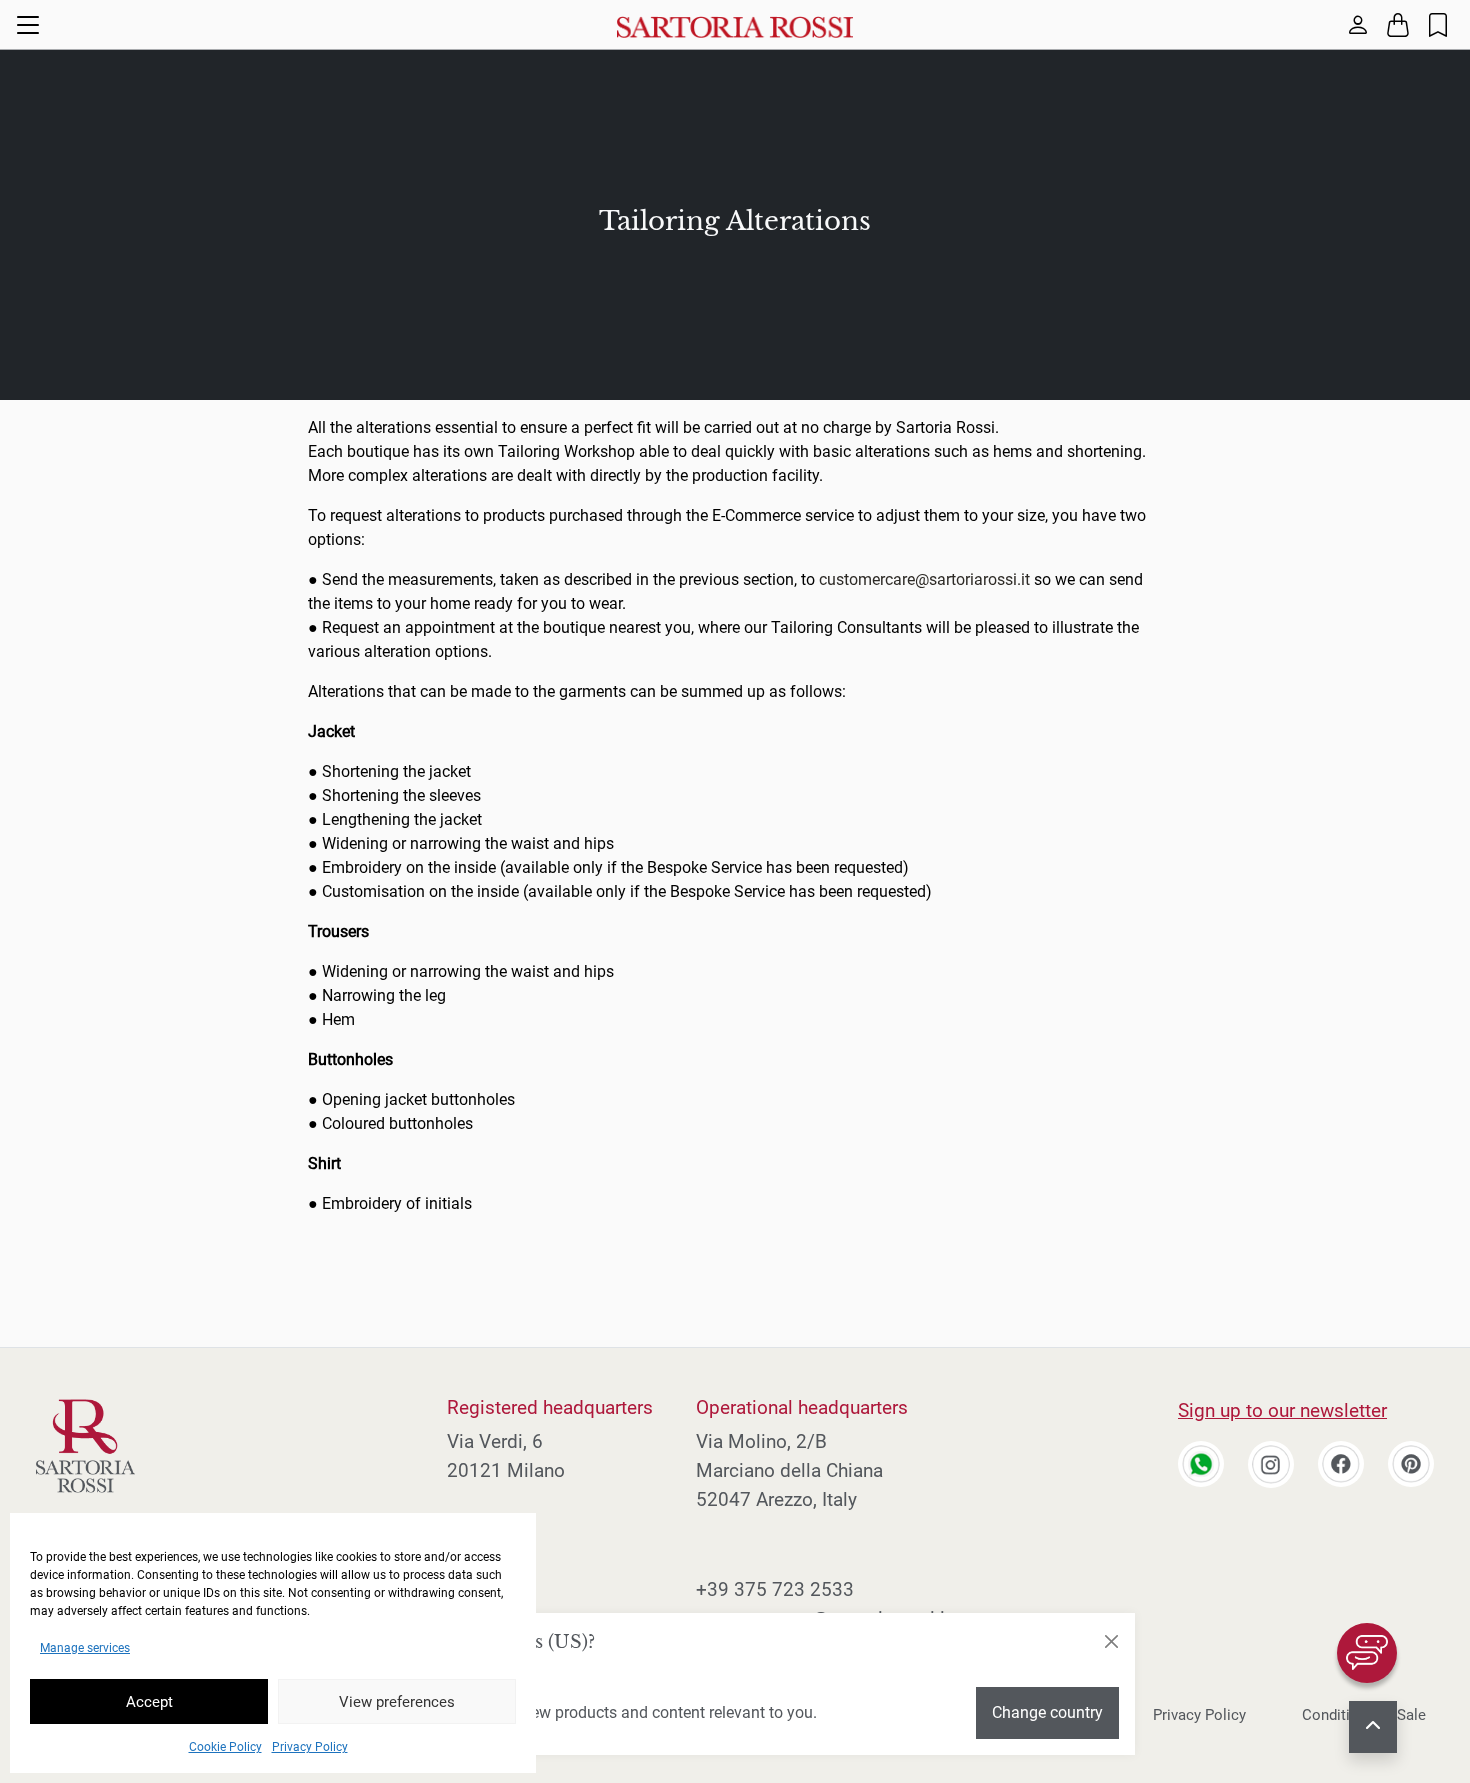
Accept (149, 1702)
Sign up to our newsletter (1282, 1410)
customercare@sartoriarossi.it (924, 579)
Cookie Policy (225, 1747)
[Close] (1111, 1642)
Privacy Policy (310, 1747)
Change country (1047, 1712)
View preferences (397, 1702)
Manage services (85, 1648)
